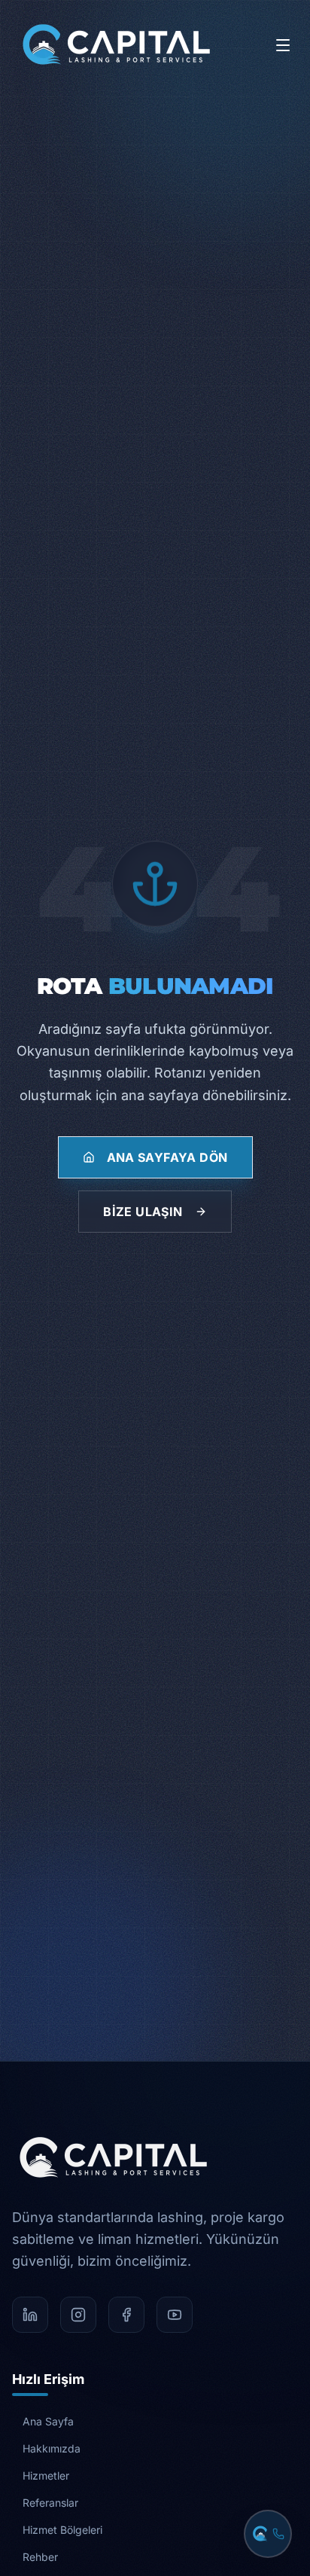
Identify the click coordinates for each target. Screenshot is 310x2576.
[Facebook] (126, 2315)
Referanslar (50, 2503)
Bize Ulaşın (143, 1212)
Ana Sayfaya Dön (167, 1157)
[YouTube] (175, 2315)
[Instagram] (78, 2315)
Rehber (40, 2557)
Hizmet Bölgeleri (62, 2530)
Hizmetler (46, 2475)
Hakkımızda (52, 2448)
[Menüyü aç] (283, 45)
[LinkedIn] (30, 2315)
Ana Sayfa (48, 2421)
